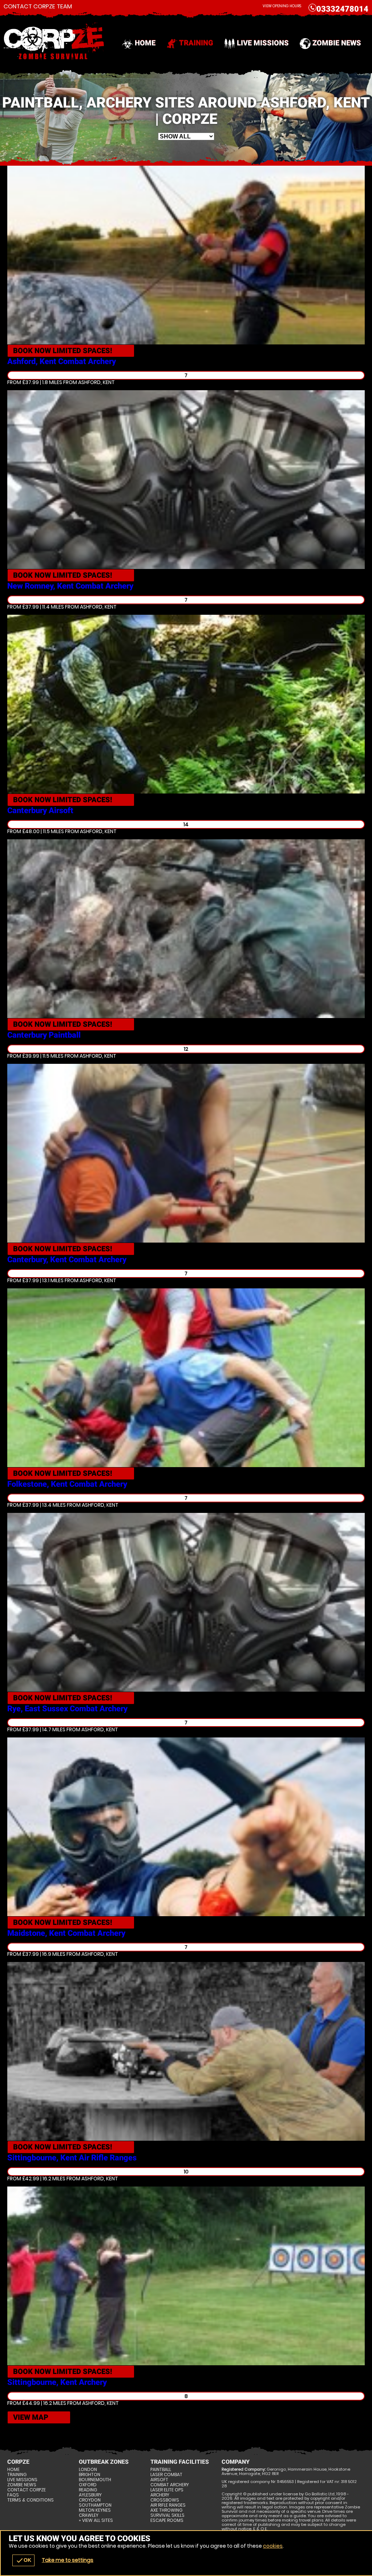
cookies (273, 2546)
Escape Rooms (167, 2520)
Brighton (90, 2475)
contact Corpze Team (38, 7)
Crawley (89, 2515)
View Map (31, 2417)
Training (196, 43)
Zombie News (337, 43)
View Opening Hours (282, 6)
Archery (160, 2495)
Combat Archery (170, 2485)
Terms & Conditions (31, 2500)
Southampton (95, 2505)
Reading (88, 2490)
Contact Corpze (27, 2490)
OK (23, 2560)
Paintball (161, 2470)
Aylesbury (90, 2495)
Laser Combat (166, 2475)
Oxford (88, 2485)
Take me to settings (68, 2560)
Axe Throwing (166, 2510)
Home (145, 43)
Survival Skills (167, 2515)
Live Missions (263, 43)
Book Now (63, 351)
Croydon (90, 2500)
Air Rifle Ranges (168, 2505)
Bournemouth (95, 2480)
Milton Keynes (95, 2510)
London (88, 2470)
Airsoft (159, 2480)
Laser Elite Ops (167, 2490)
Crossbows (165, 2500)
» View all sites (96, 2520)
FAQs (13, 2495)
